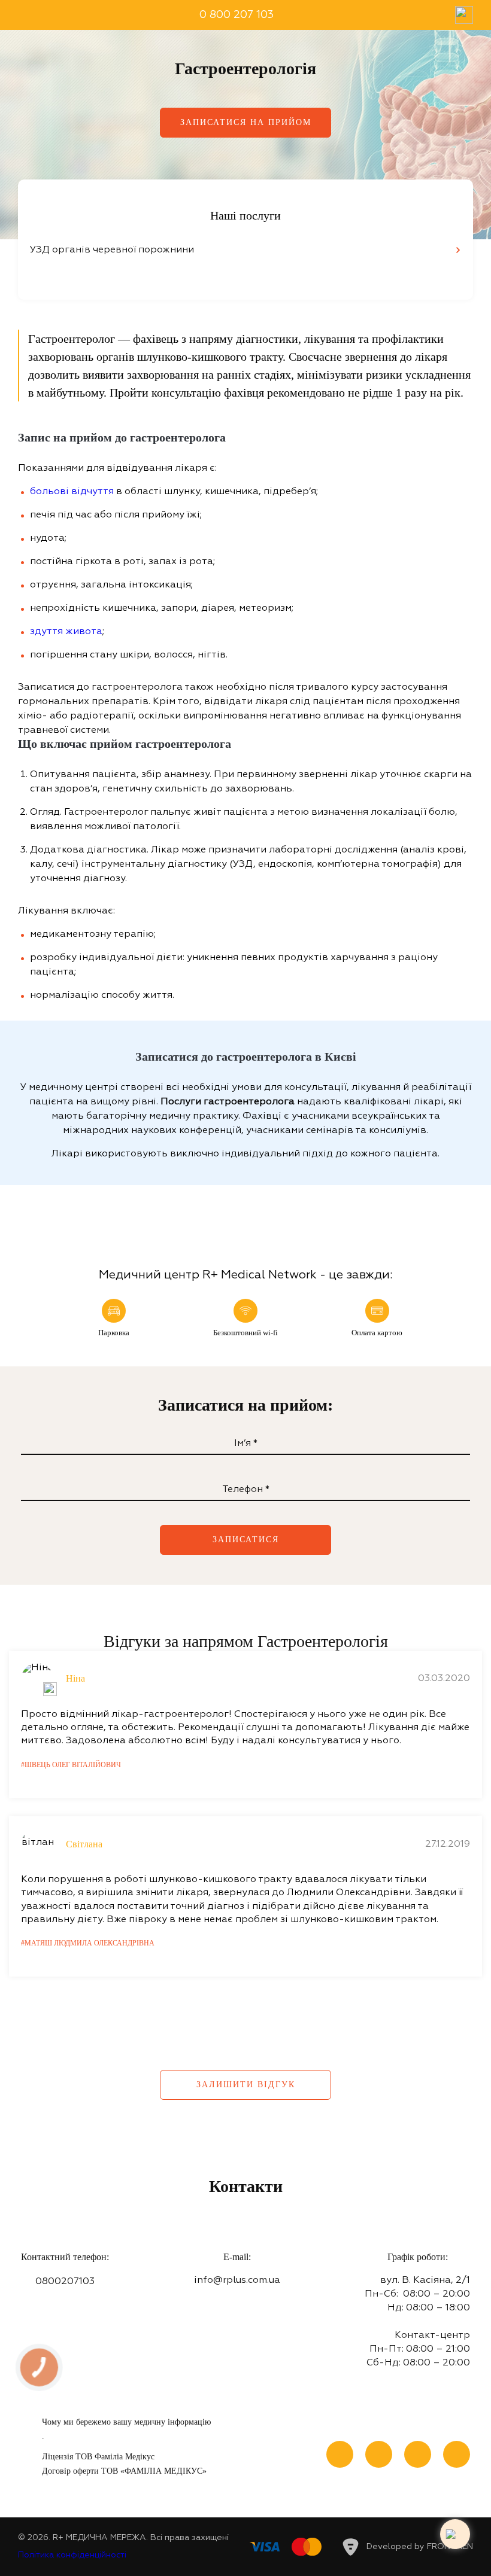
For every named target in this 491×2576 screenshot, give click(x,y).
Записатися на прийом (246, 122)
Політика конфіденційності (72, 2555)
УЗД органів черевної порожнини (112, 250)
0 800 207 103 (237, 15)
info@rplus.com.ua (237, 2280)
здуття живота (66, 632)
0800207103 (65, 2282)
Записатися (246, 1540)
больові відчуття (72, 492)
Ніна (75, 1678)
